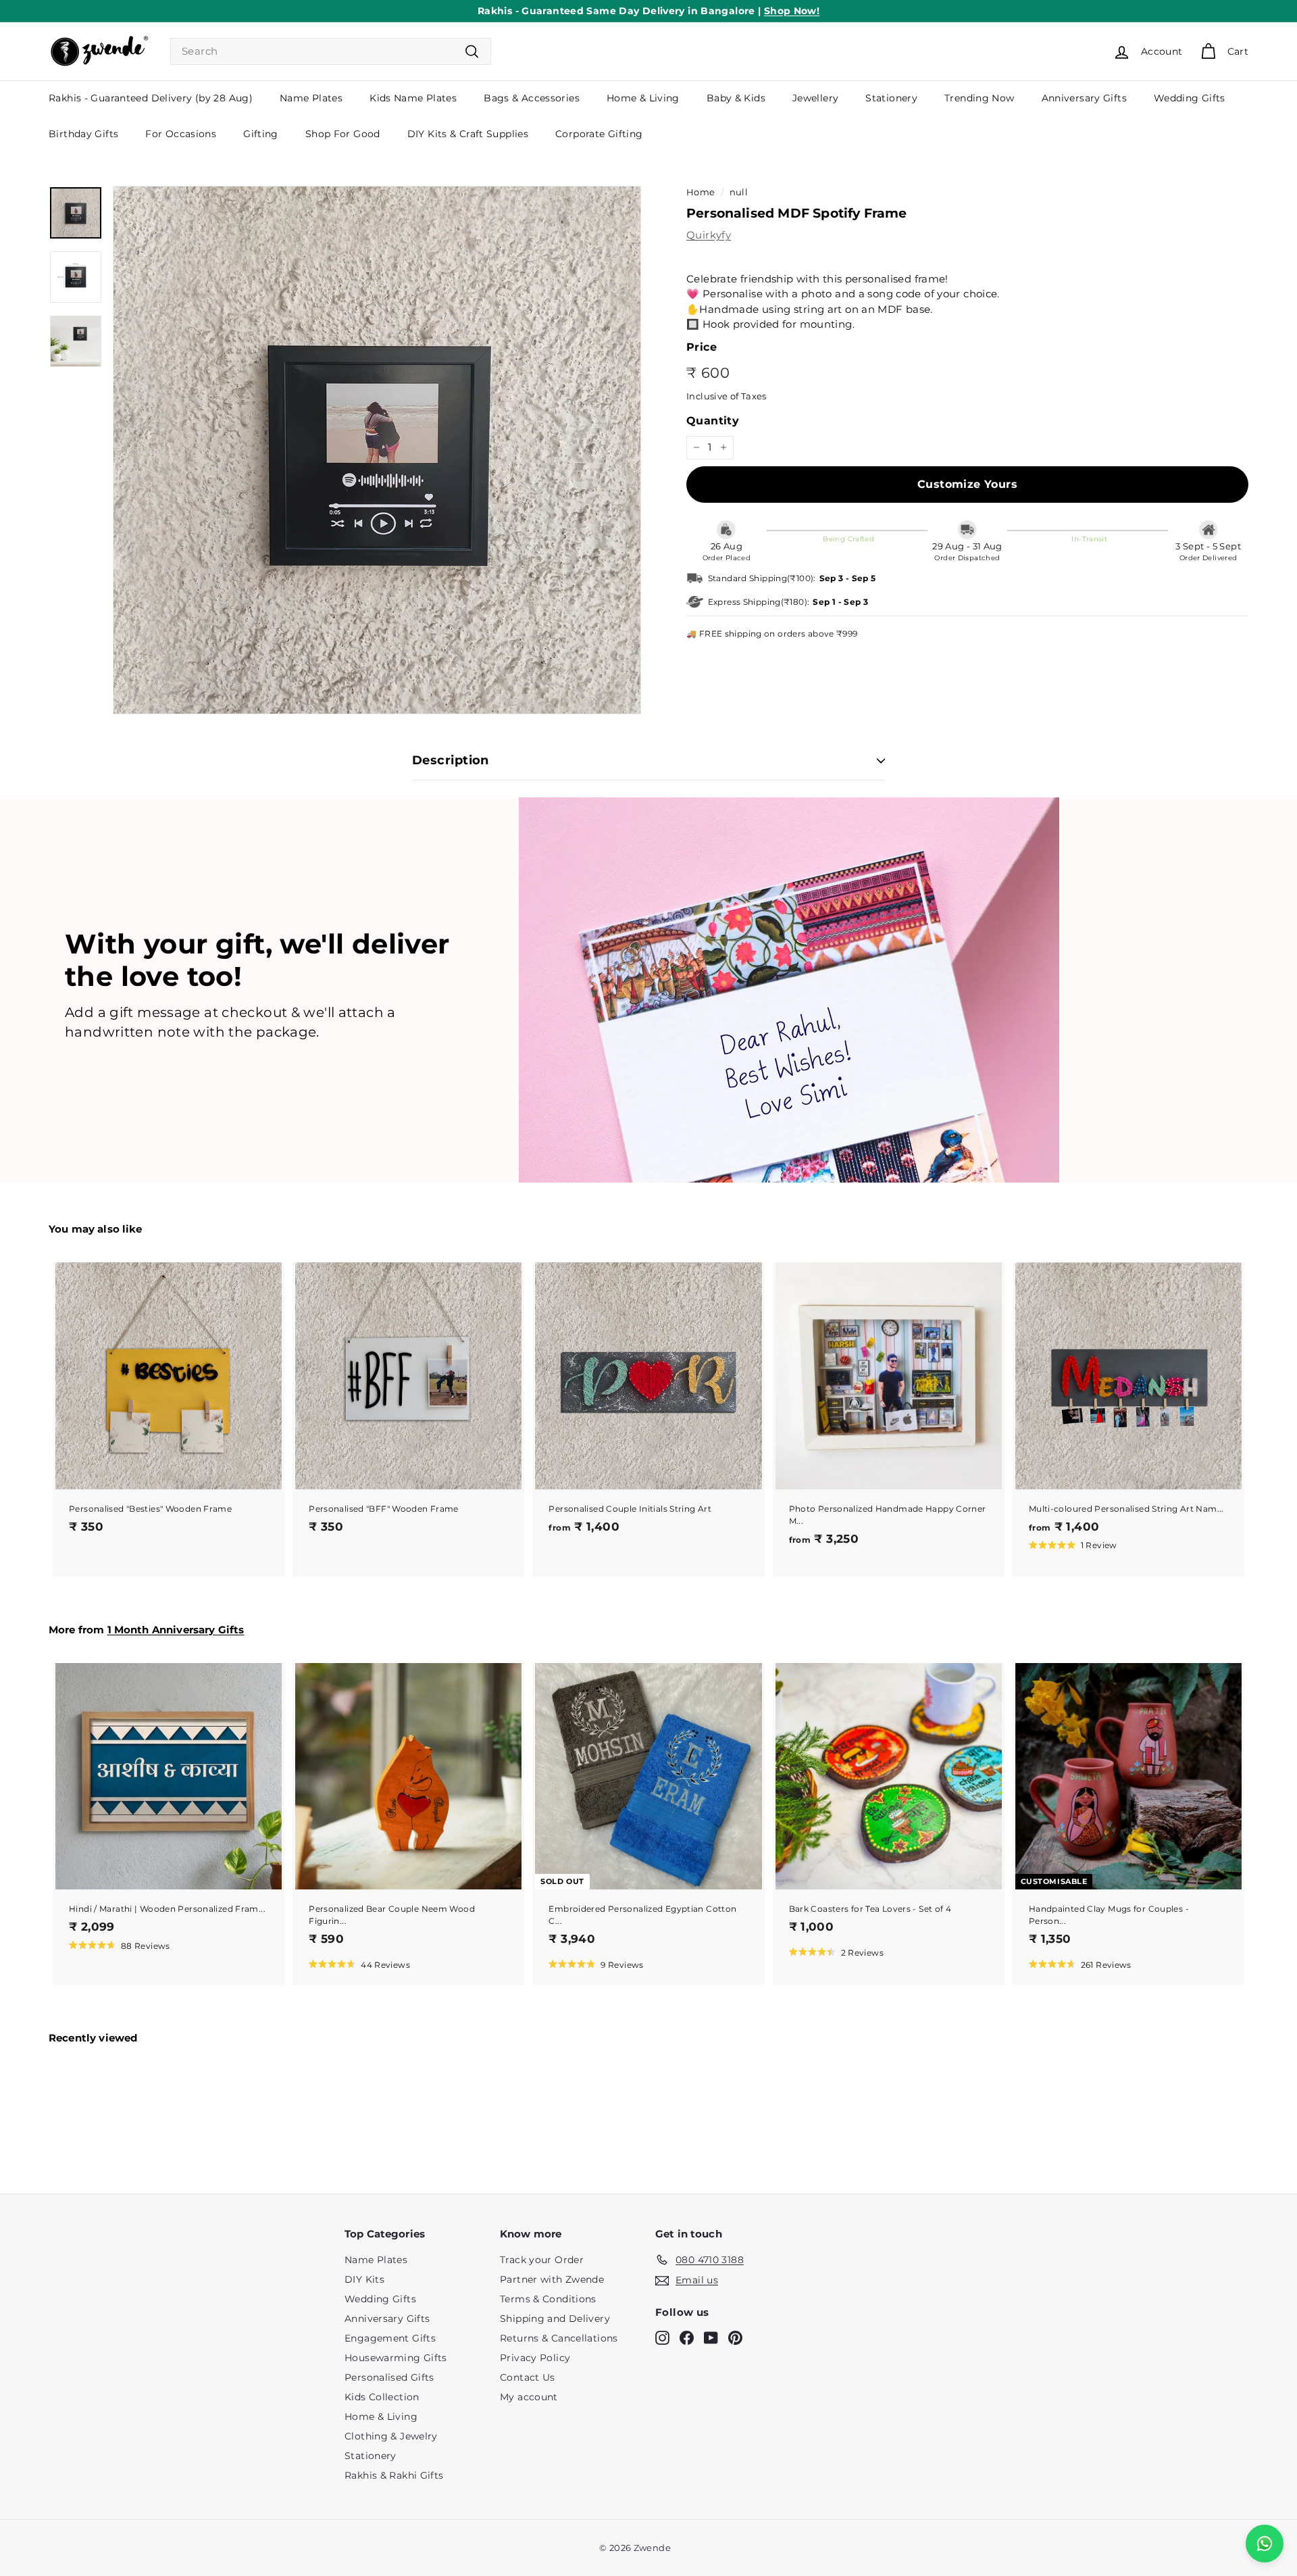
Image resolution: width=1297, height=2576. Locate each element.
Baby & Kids (736, 98)
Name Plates (311, 98)
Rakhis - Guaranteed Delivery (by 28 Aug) (151, 98)
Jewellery (815, 98)
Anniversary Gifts (1084, 98)
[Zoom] (377, 450)
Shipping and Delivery (555, 2319)
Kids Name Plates (413, 98)
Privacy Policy (535, 2358)
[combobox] (331, 52)
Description (451, 760)
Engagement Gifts (390, 2338)
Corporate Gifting (599, 134)
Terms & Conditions (548, 2299)
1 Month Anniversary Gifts (176, 1630)
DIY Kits (364, 2279)
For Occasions (181, 134)
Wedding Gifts (1190, 98)
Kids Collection (382, 2397)
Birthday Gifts (83, 134)
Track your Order (542, 2260)
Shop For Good (343, 134)
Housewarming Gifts (396, 2358)
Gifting (261, 134)
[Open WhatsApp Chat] (1265, 2544)
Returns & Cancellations (559, 2338)
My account (529, 2397)
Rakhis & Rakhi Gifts (394, 2475)
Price (702, 347)
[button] (120, 1945)
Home (701, 192)
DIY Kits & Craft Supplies (468, 134)
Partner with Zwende (552, 2279)
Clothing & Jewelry (391, 2436)
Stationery (891, 98)
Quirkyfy (709, 235)
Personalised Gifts (389, 2377)
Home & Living (643, 98)
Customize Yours (967, 484)
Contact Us (528, 2377)
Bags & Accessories (532, 98)
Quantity (713, 421)
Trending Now (980, 98)
